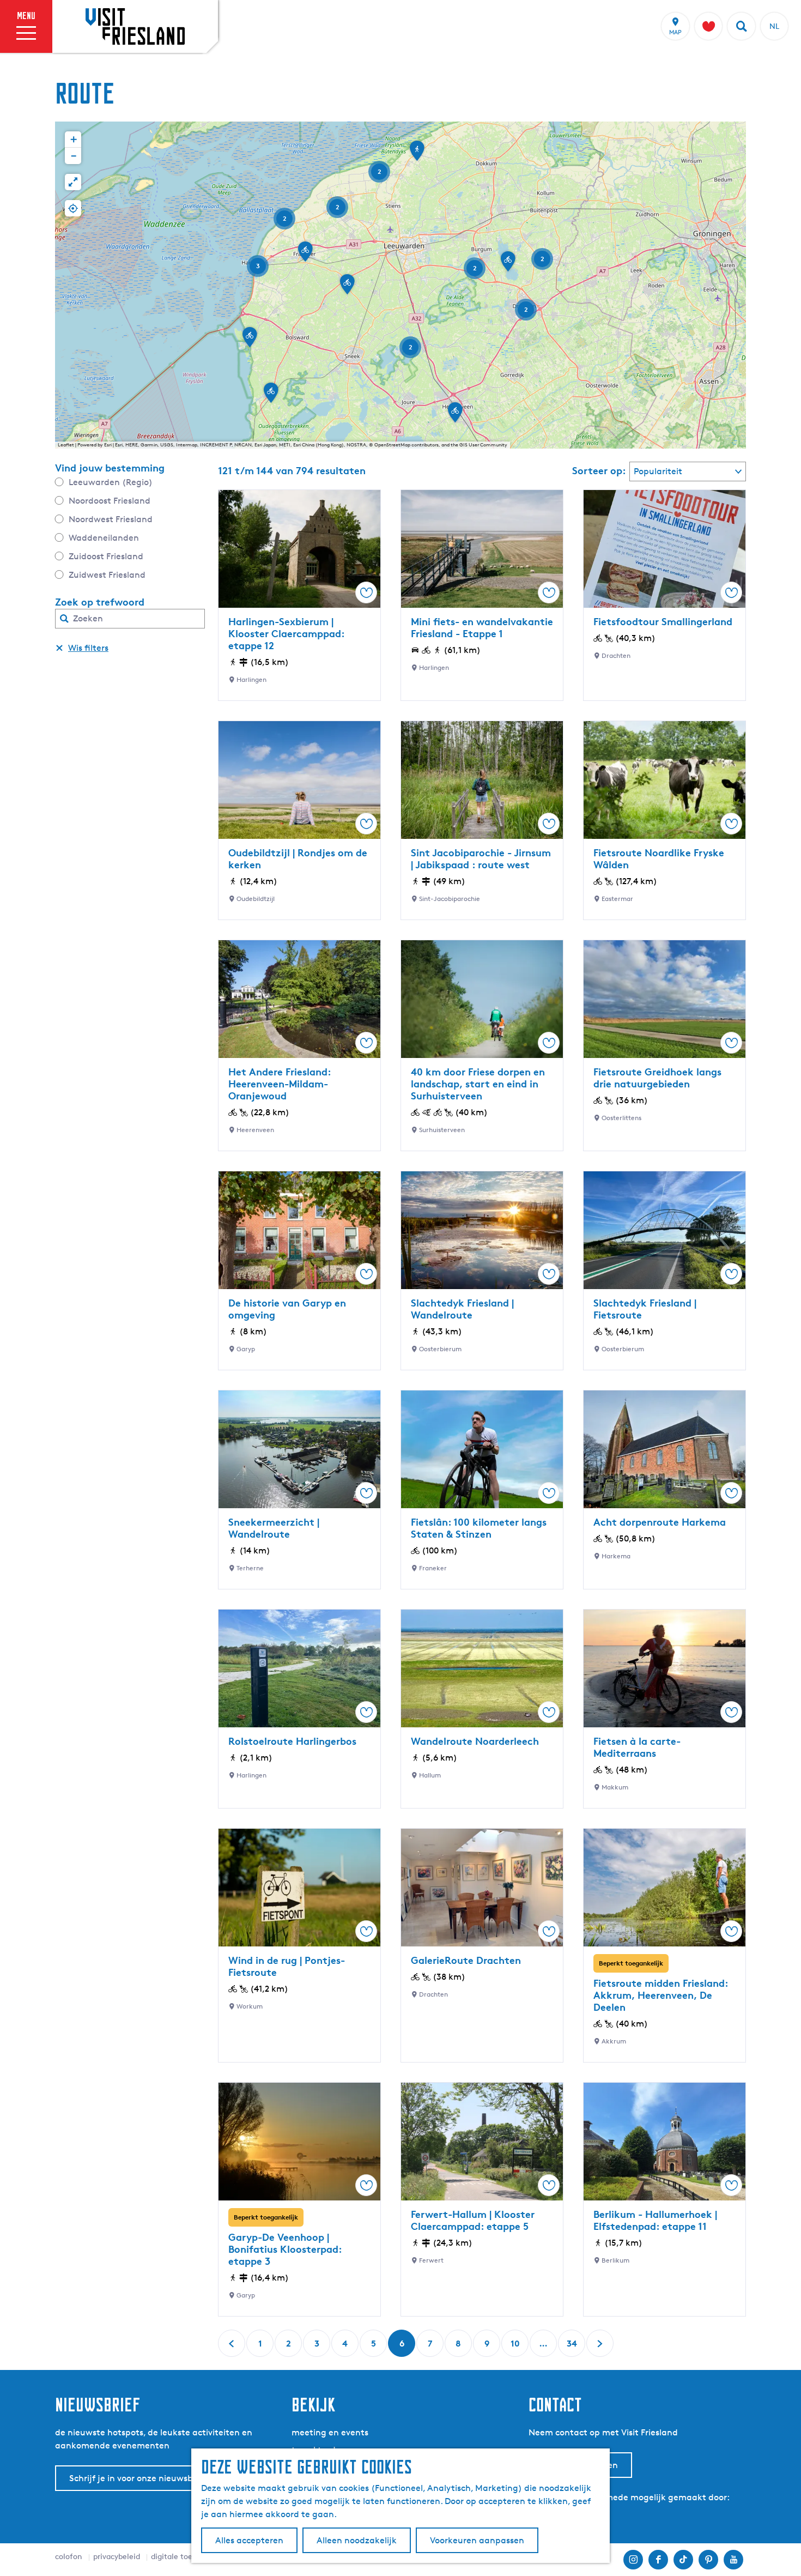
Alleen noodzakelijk (357, 2540)
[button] (508, 265)
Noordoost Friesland (110, 501)
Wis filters (88, 648)
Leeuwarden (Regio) (111, 482)
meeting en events (330, 2432)
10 (516, 2347)
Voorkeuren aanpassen (477, 2540)
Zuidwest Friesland (107, 575)
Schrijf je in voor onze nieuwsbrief (138, 2478)
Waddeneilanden (104, 538)
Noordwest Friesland (111, 519)
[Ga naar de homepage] (135, 26)
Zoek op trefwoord (100, 602)
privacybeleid (117, 2556)
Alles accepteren (249, 2540)
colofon (69, 2556)
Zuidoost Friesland (106, 556)
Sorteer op (599, 470)
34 (572, 2347)
